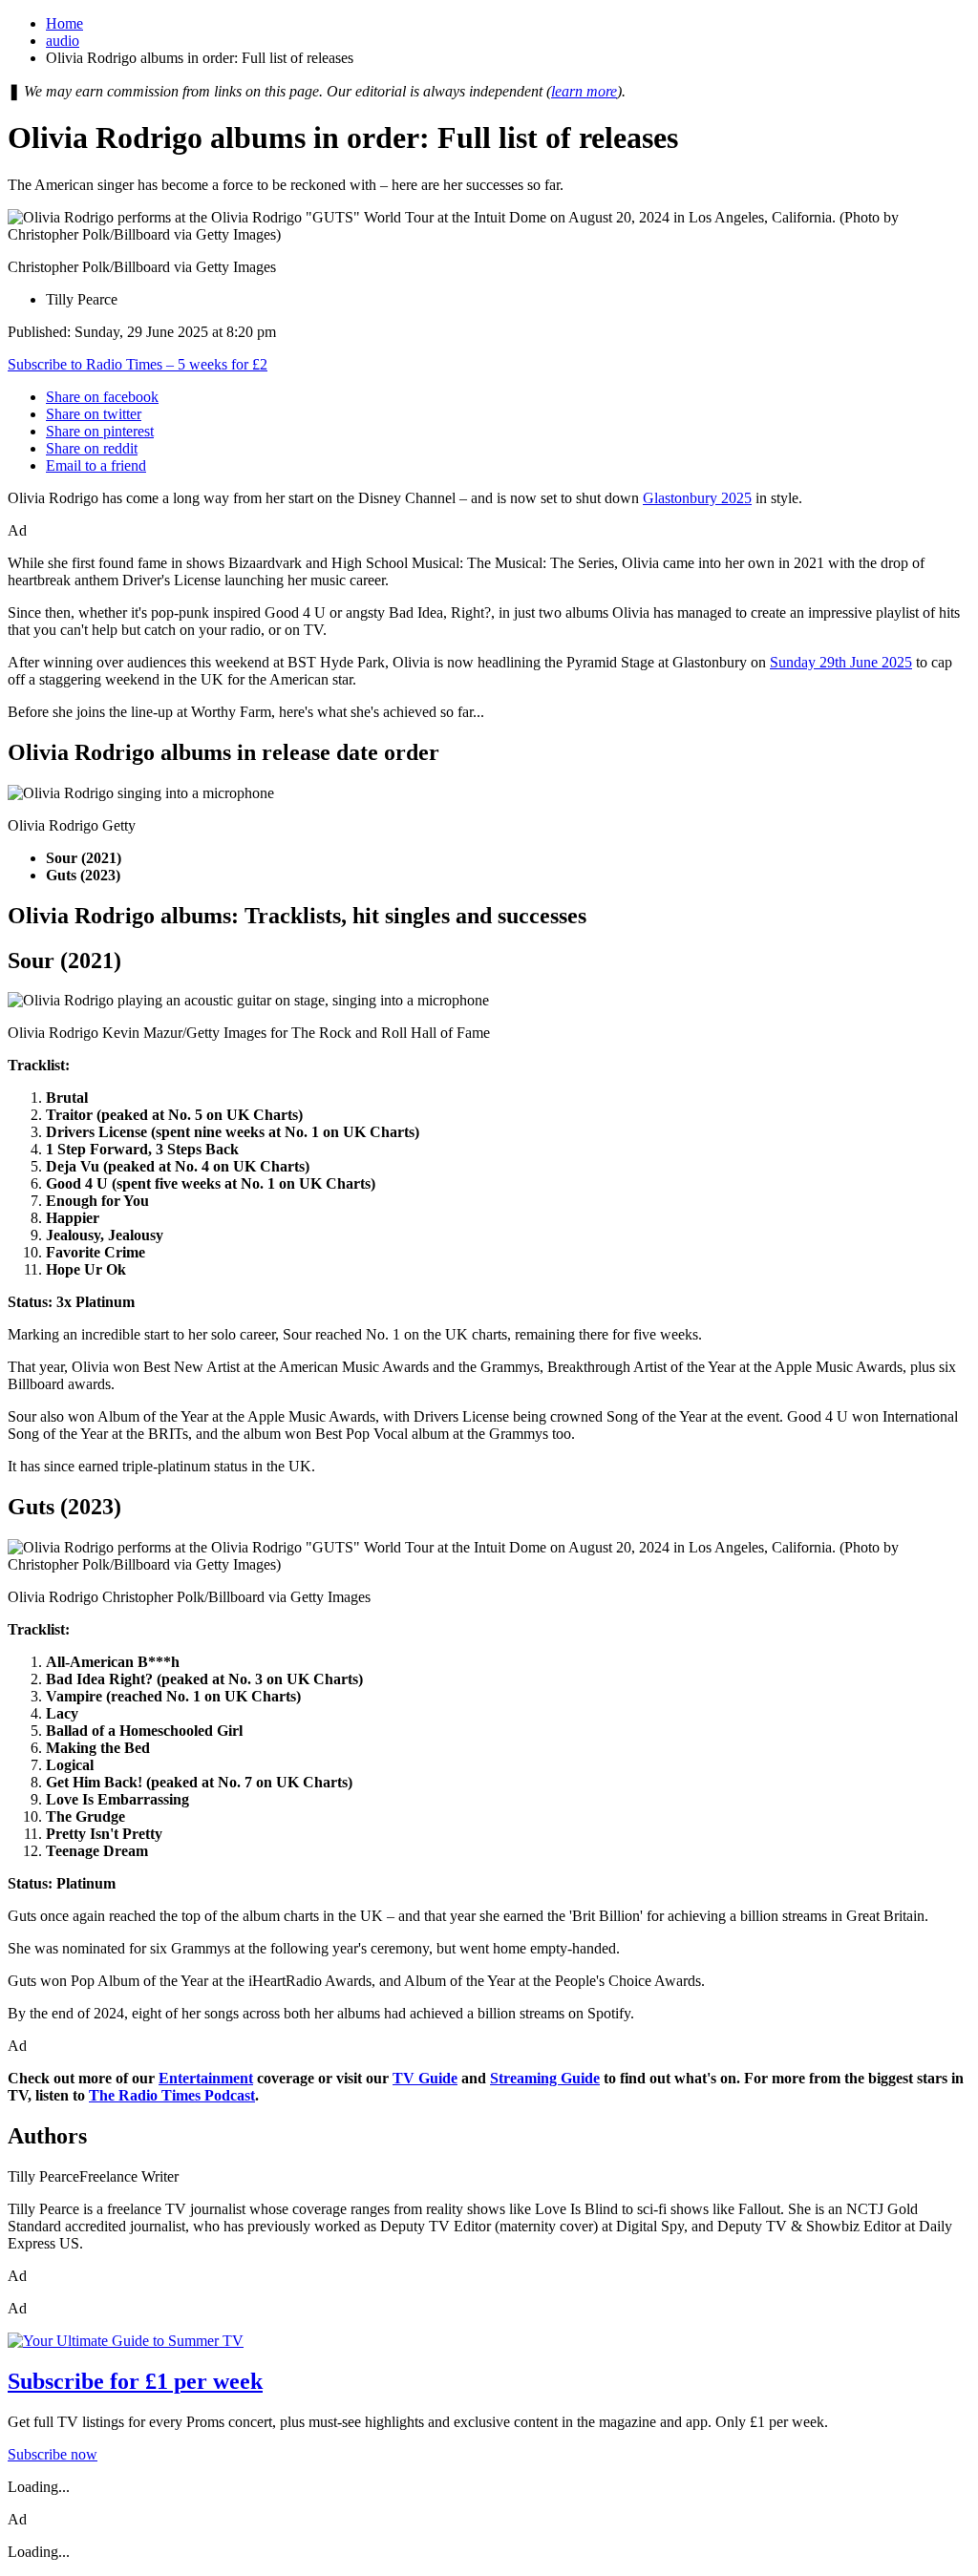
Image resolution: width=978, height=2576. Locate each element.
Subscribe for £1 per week (135, 2381)
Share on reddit (92, 448)
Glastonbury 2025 (697, 498)
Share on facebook (102, 397)
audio (63, 41)
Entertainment (206, 2078)
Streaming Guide (545, 2078)
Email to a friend (96, 465)
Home (64, 23)
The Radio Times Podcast (172, 2095)
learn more (584, 91)
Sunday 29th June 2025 (841, 662)
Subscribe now (53, 2454)
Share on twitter (94, 414)
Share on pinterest (100, 431)
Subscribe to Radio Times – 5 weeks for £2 (138, 364)
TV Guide (425, 2078)
